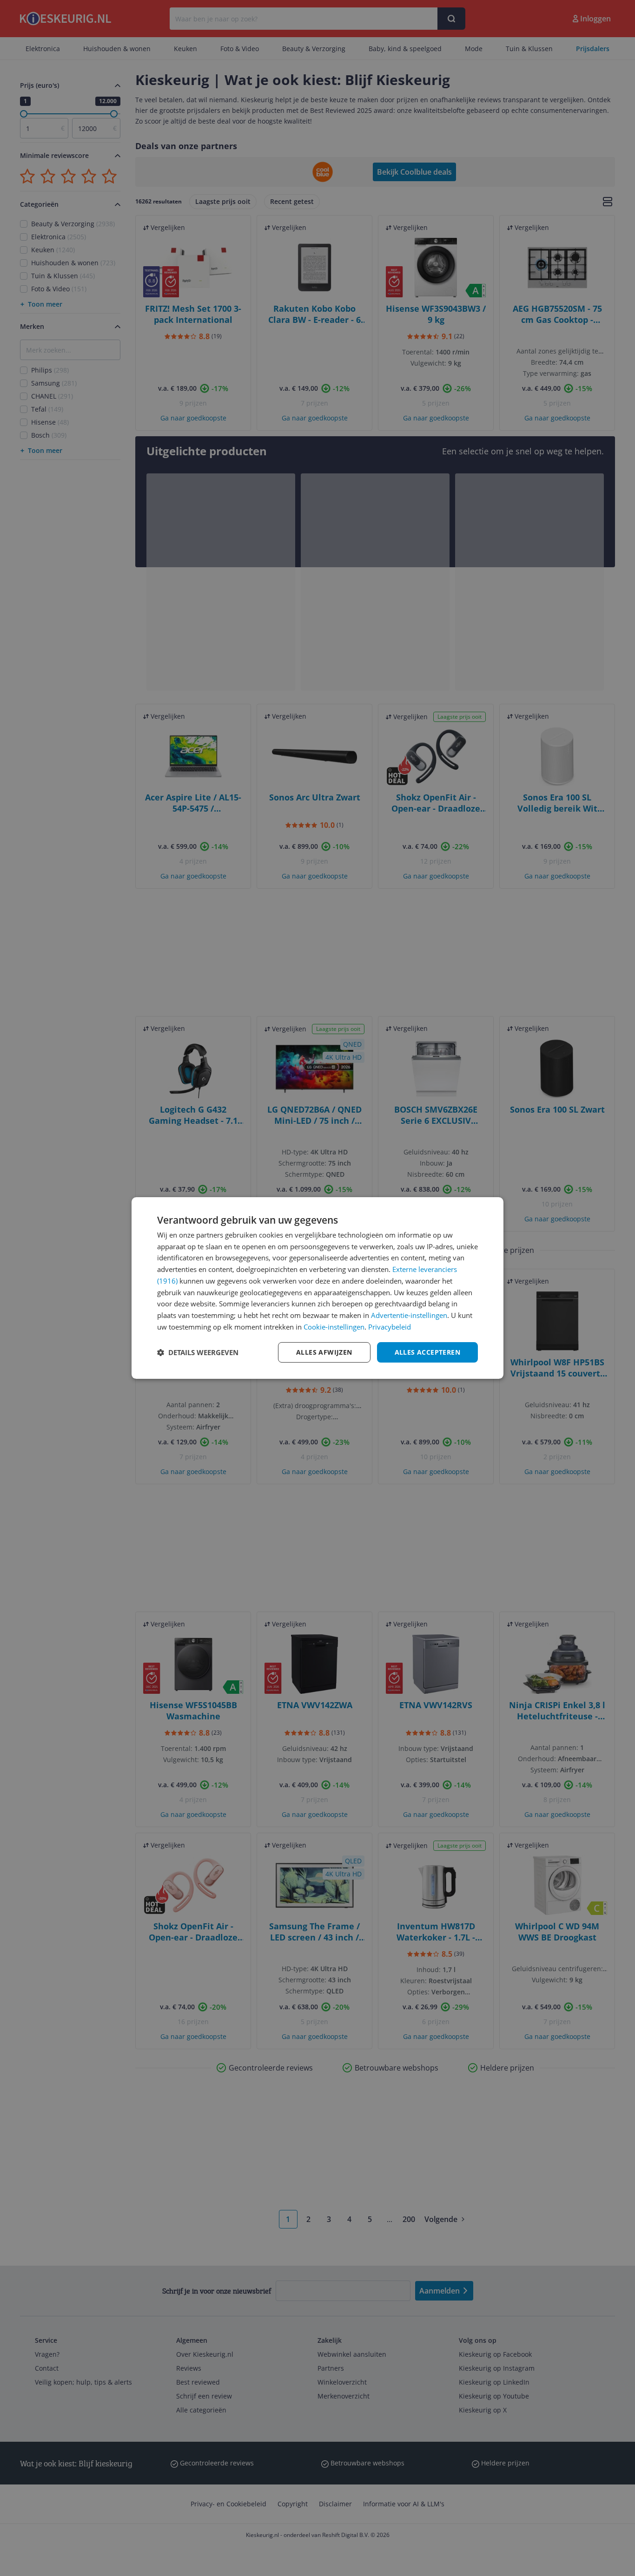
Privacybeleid (390, 1327)
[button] (198, 1352)
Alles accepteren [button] (427, 1352)
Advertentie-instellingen (409, 1315)
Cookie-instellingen (334, 1327)
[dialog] (317, 1288)
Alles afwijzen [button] (324, 1352)
